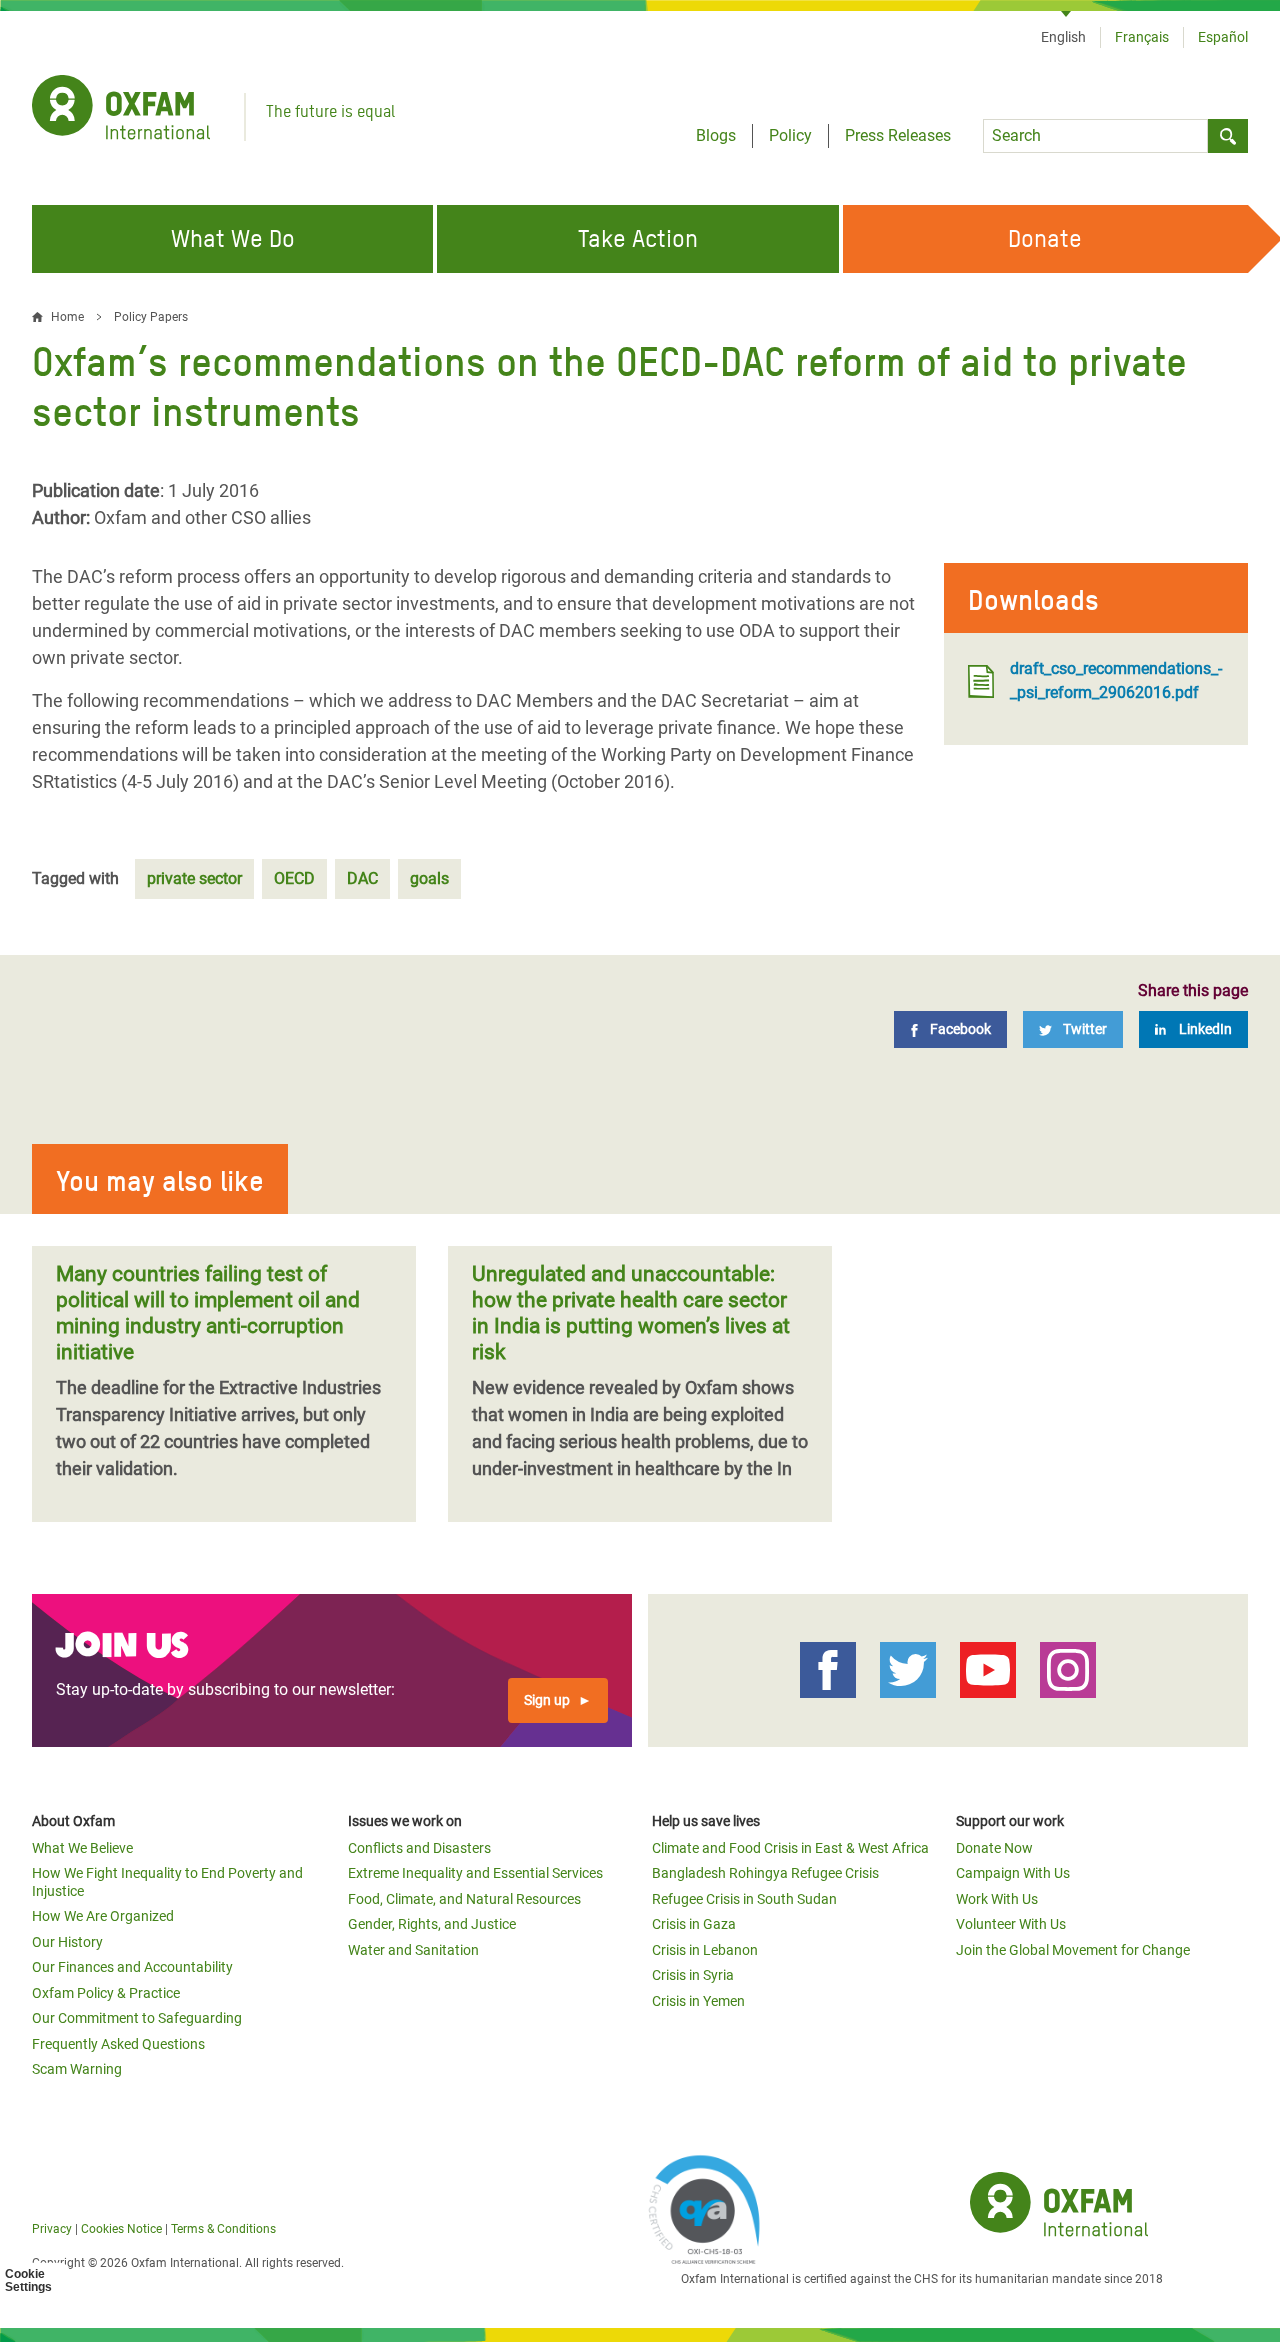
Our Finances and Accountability (132, 1967)
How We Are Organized (103, 1916)
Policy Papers (151, 317)
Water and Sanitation (413, 1950)
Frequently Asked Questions (118, 2044)
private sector (194, 878)
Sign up (547, 1700)
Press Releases (898, 135)
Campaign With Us (1013, 1873)
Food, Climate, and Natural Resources (464, 1899)
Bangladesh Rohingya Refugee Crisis (765, 1873)
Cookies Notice (121, 2229)
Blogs (716, 135)
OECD (294, 878)
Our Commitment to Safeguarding (137, 2018)
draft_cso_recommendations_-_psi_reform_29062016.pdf (1116, 680)
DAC (362, 878)
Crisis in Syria (693, 1975)
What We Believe (82, 1848)
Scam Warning (77, 2069)
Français (1142, 37)
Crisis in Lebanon (705, 1950)
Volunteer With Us (1011, 1924)
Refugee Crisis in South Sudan (744, 1899)
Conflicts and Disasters (419, 1848)
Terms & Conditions (223, 2229)
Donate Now (994, 1848)
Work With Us (997, 1899)
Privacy (52, 2229)
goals (429, 878)
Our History (67, 1942)
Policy (790, 135)
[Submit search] (1228, 136)
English (1063, 37)
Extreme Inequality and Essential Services (475, 1873)
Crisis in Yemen (698, 2001)
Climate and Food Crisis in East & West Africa (790, 1848)
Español (1223, 37)
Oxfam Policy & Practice (106, 1993)
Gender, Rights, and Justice (432, 1924)
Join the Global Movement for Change (1073, 1950)
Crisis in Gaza (694, 1924)
